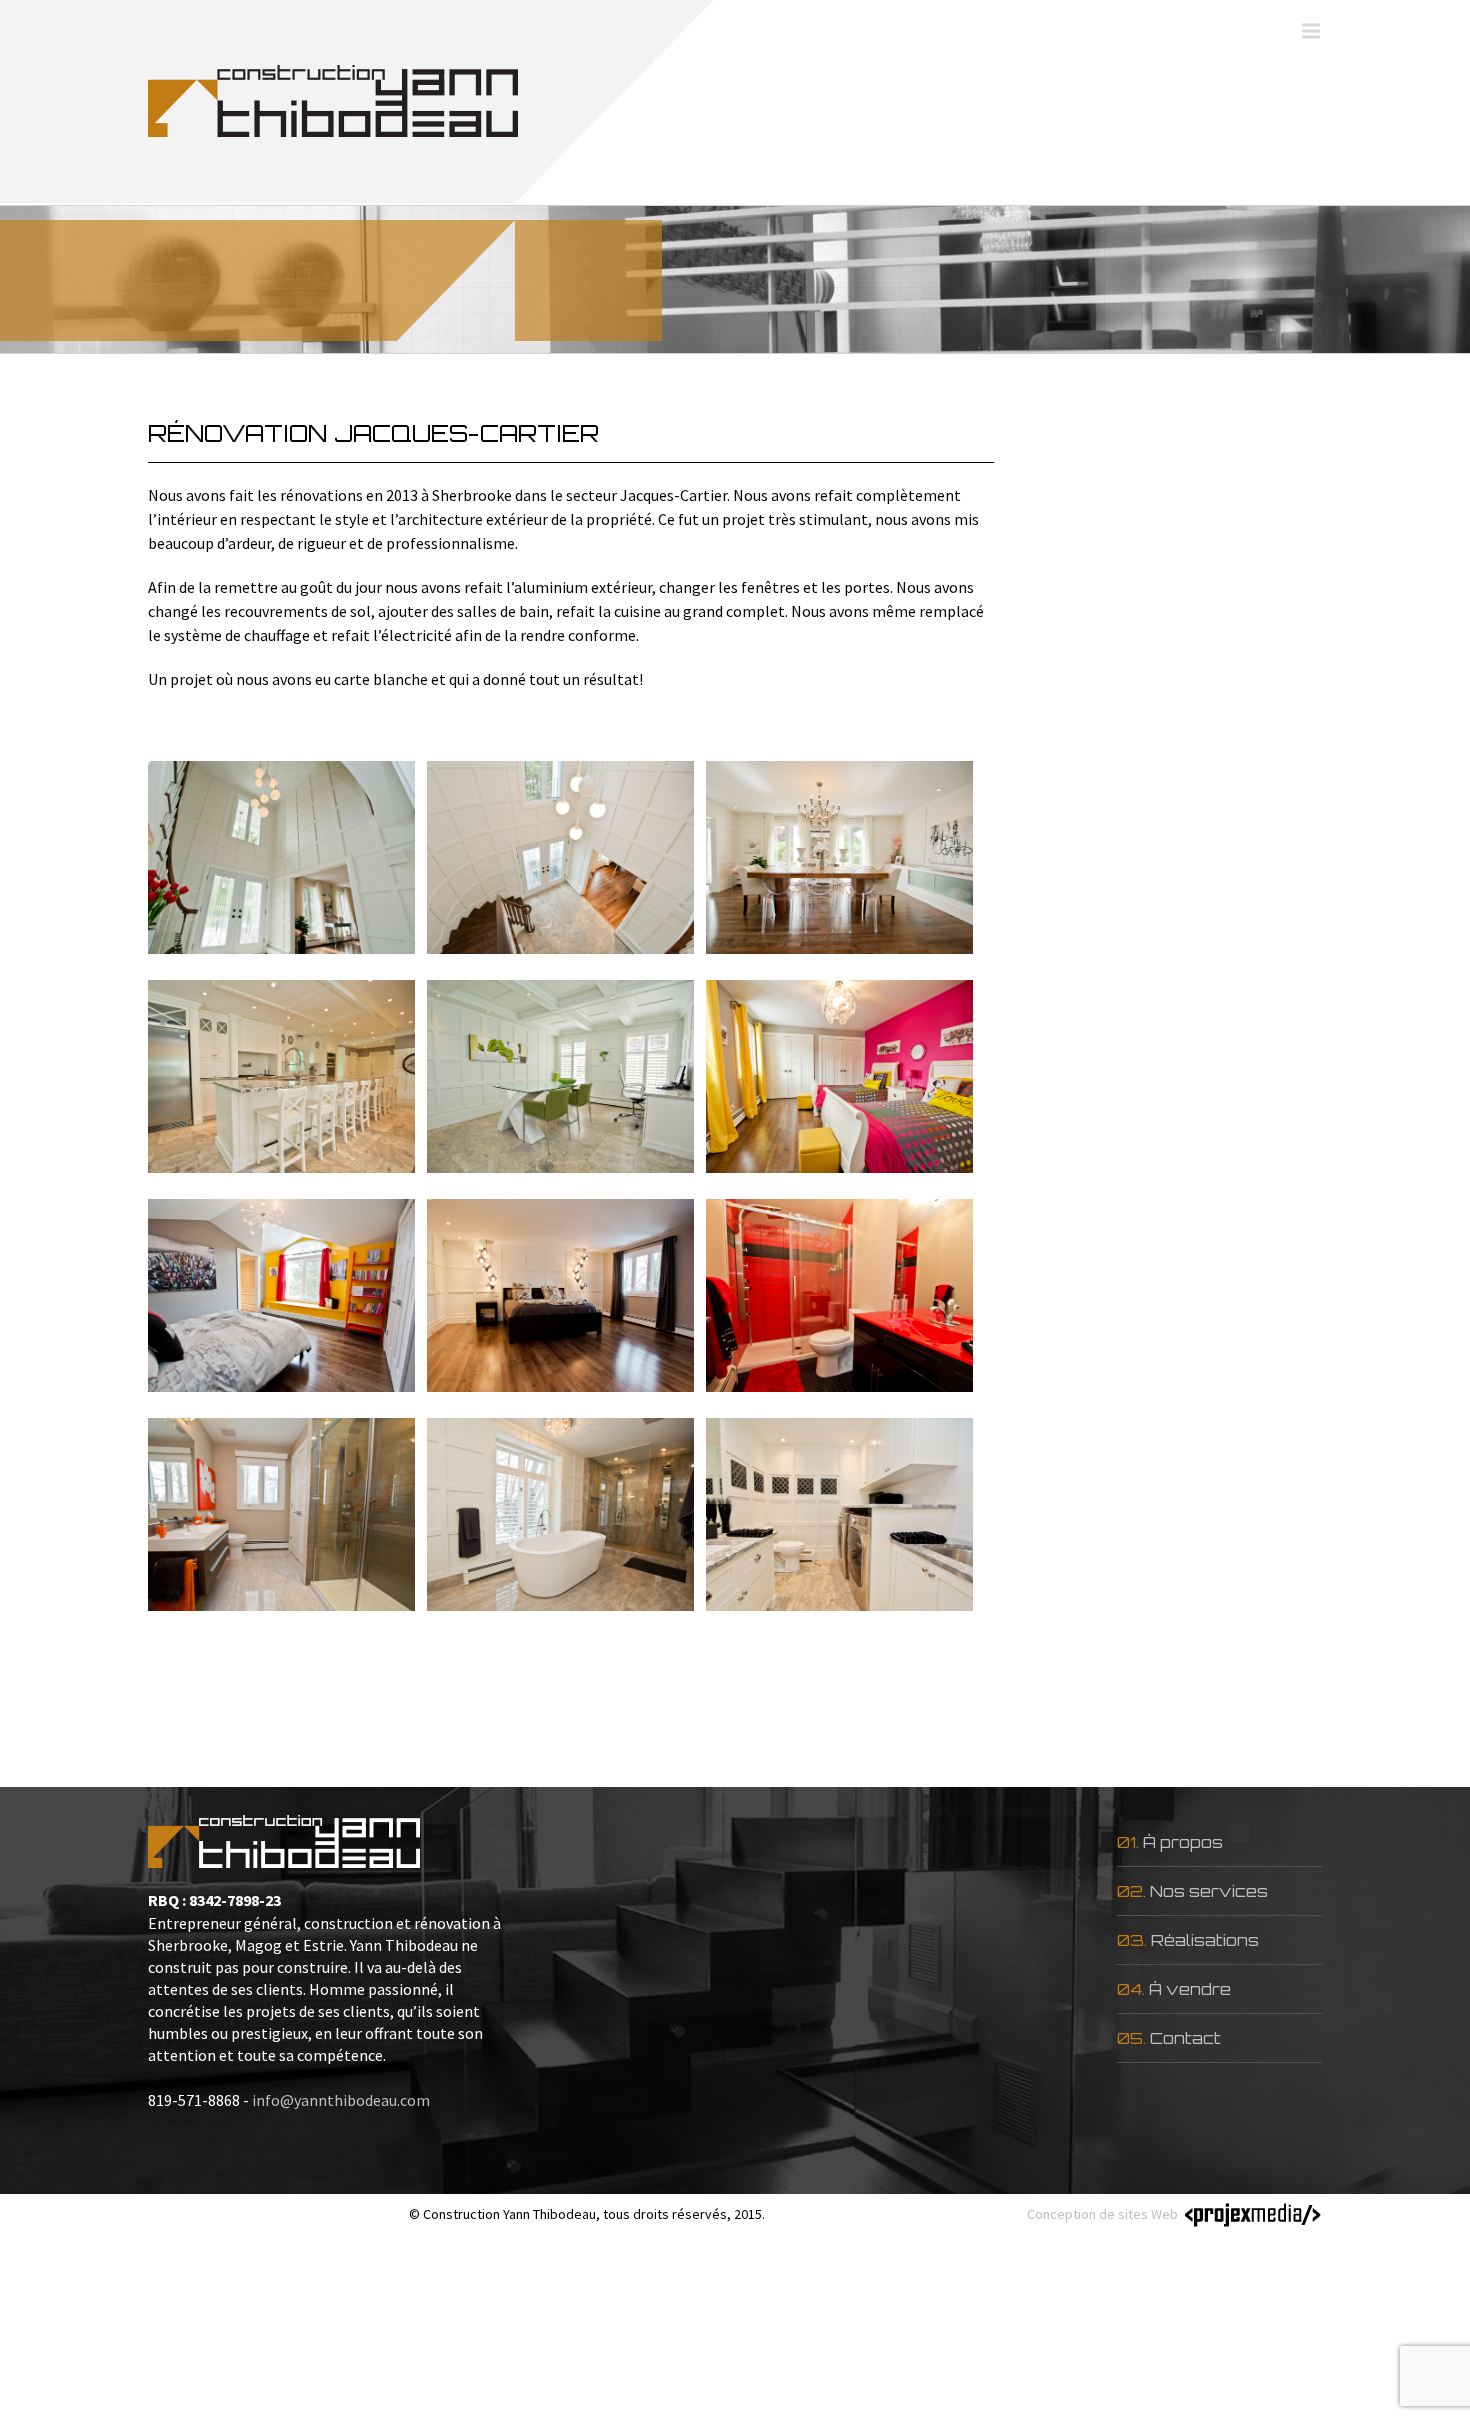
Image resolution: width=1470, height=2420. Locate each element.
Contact (1185, 2038)
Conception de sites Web (1102, 2214)
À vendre (1190, 1989)
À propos (1183, 1842)
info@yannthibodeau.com (341, 2100)
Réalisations (1205, 1940)
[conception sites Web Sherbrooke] (1250, 2215)
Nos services (1209, 1891)
